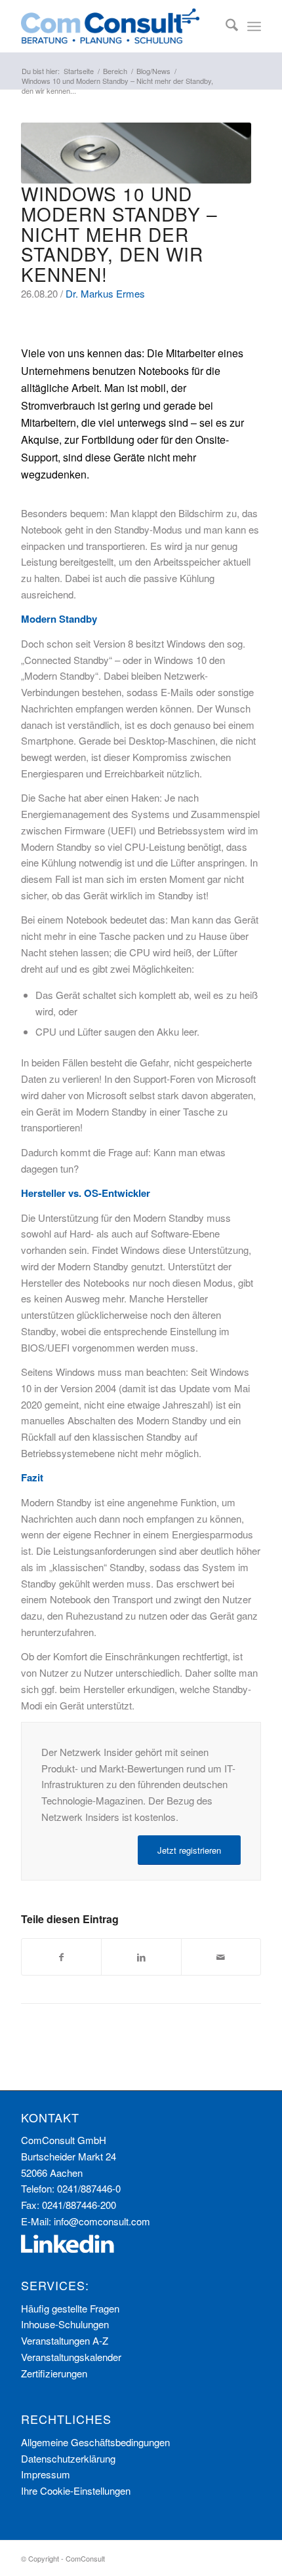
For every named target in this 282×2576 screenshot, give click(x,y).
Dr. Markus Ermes (105, 293)
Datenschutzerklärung (68, 2458)
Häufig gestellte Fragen (70, 2308)
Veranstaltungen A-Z (65, 2340)
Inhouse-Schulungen (65, 2324)
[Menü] (254, 26)
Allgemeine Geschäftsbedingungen (95, 2442)
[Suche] (225, 26)
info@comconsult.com (102, 2221)
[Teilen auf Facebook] (61, 1957)
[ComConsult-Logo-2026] (117, 26)
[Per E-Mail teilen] (221, 1957)
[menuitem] (225, 26)
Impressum (46, 2474)
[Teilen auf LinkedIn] (141, 1957)
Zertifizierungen (54, 2373)
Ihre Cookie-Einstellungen (76, 2490)
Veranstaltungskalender (71, 2357)
